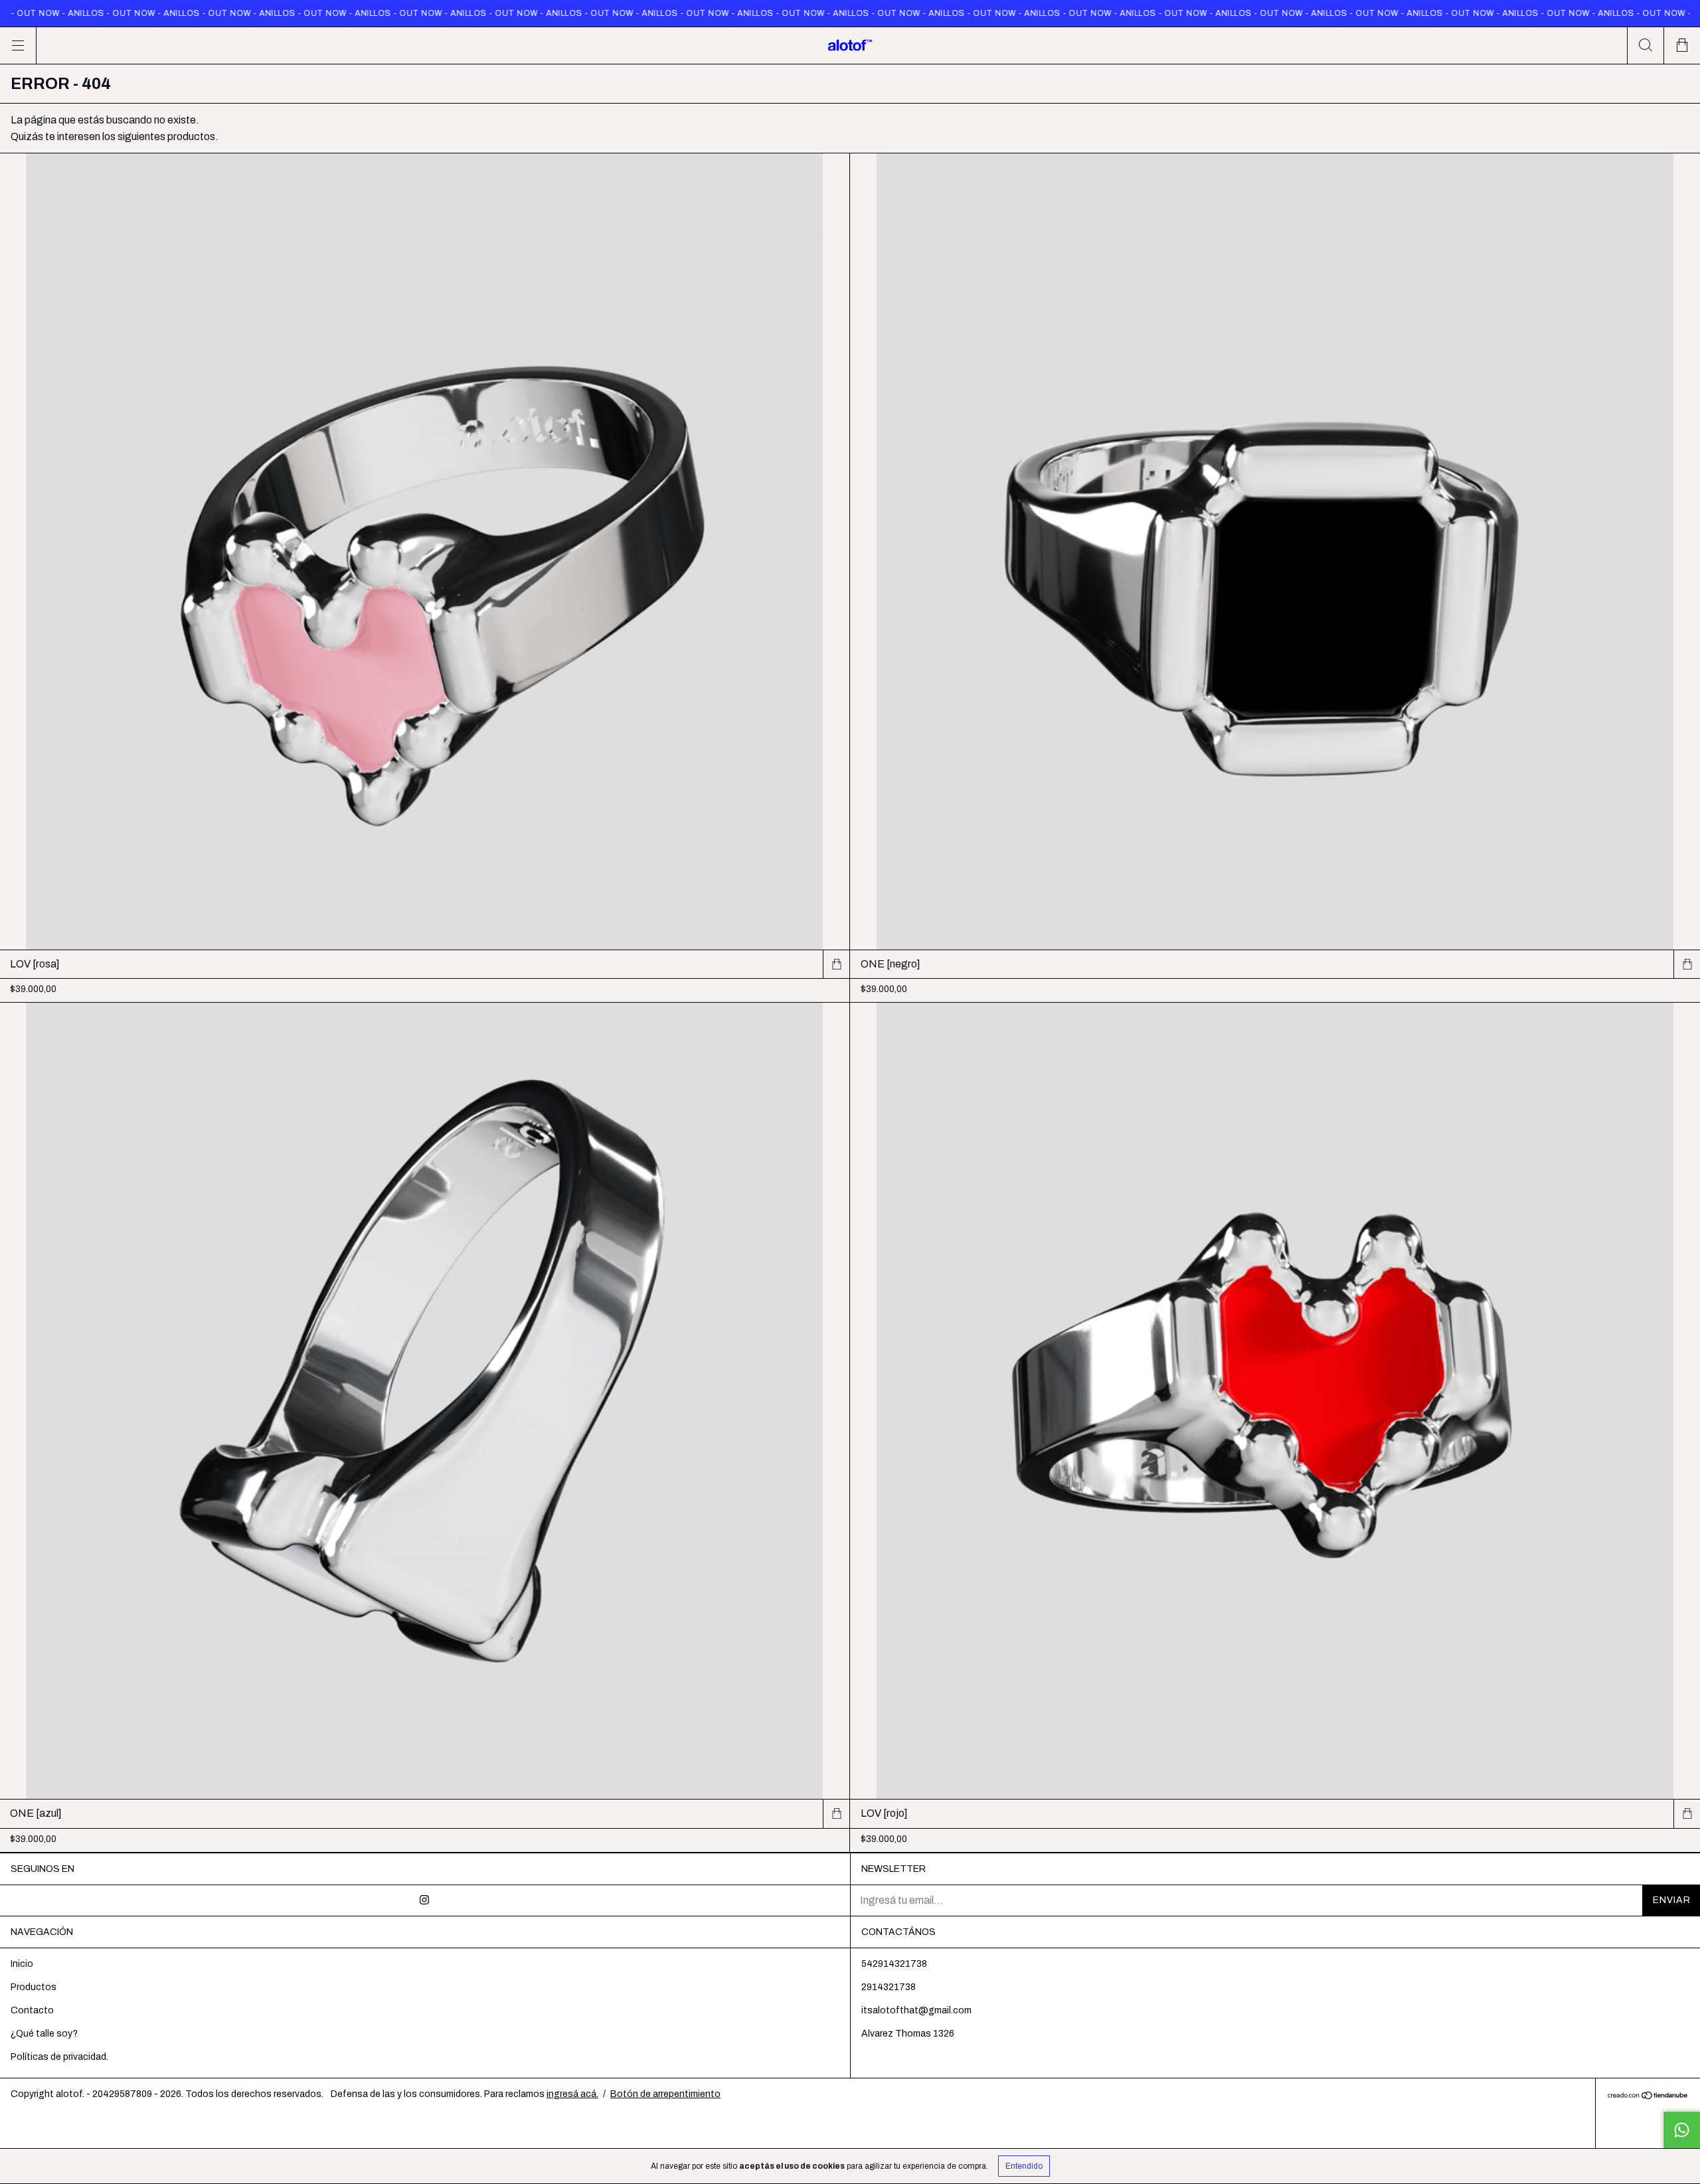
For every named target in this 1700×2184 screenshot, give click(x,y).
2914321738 (889, 1987)
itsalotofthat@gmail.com (916, 2010)
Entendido (1024, 2166)
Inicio (22, 1964)
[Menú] (18, 45)
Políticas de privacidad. (59, 2057)
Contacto (32, 2010)
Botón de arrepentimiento (665, 2094)
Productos (34, 1987)
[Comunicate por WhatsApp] (1681, 2130)
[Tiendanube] (1648, 2097)
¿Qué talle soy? (44, 2034)
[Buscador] (1645, 45)
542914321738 (894, 1964)
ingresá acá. (572, 2094)
